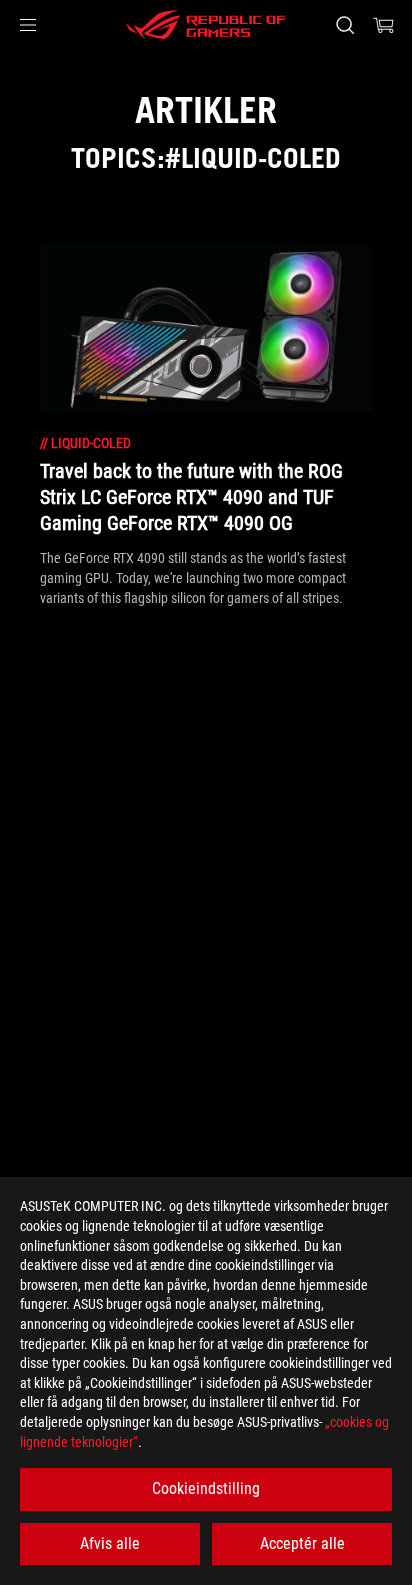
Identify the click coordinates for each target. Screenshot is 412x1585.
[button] (28, 25)
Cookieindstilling (206, 1488)
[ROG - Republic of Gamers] (206, 25)
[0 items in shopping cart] (384, 25)
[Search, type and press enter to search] (344, 25)
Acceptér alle (302, 1543)
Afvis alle (110, 1543)
